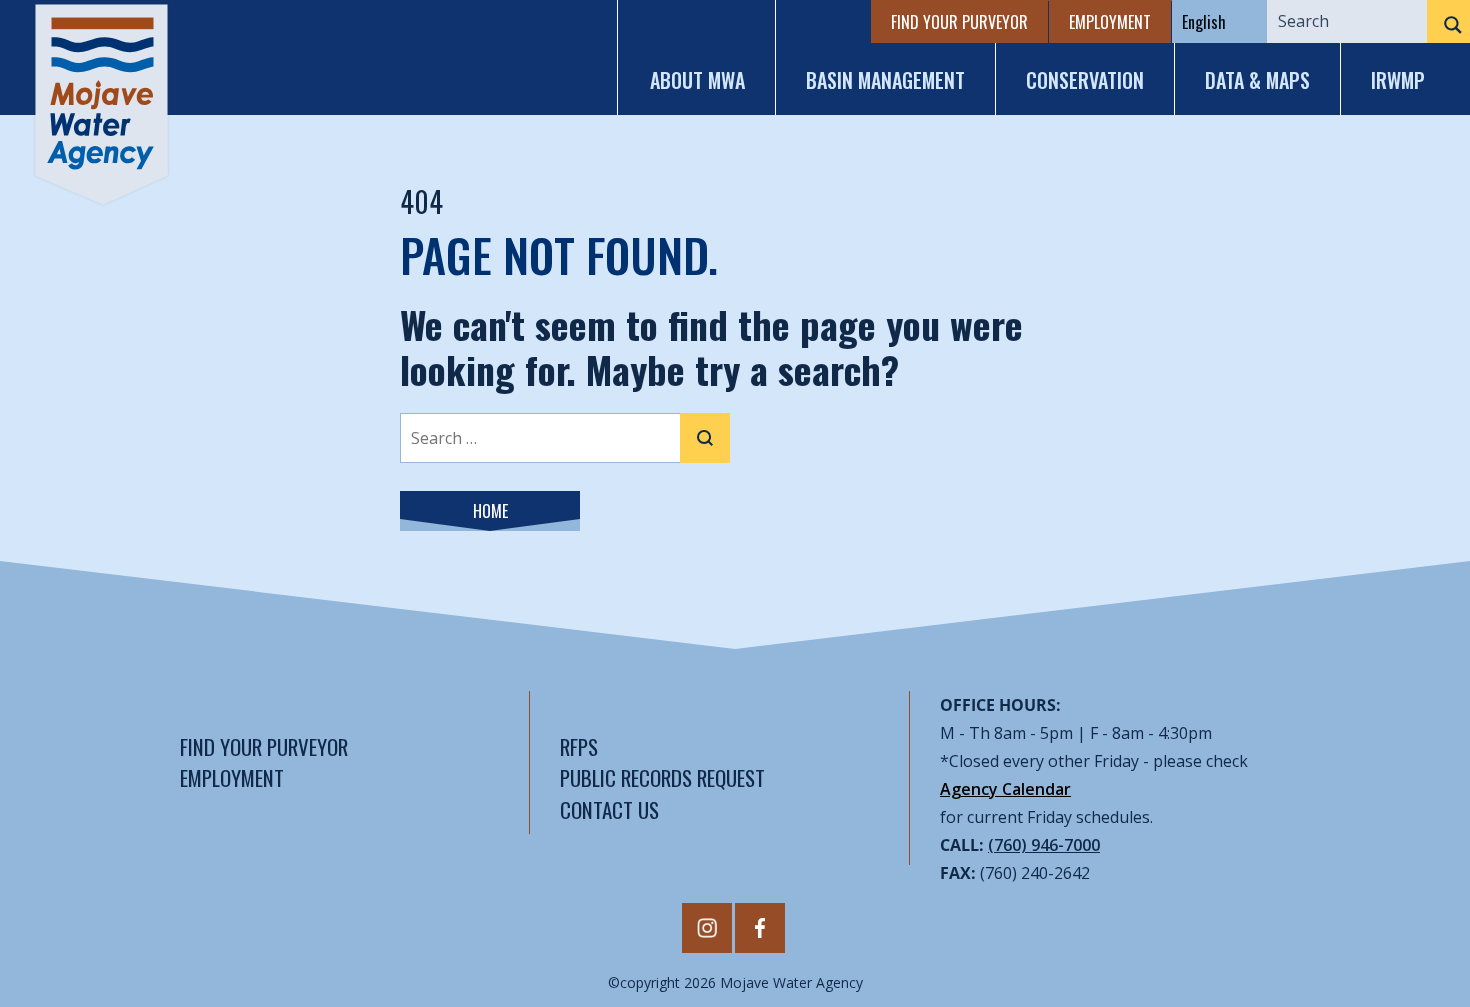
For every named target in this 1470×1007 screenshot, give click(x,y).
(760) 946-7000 (1044, 845)
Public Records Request (662, 777)
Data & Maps (1257, 80)
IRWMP (1398, 80)
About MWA (697, 80)
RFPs (579, 746)
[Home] (101, 104)
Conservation (1085, 80)
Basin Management (885, 80)
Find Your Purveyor (959, 22)
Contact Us (609, 809)
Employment (1110, 22)
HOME (490, 511)
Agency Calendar (1005, 789)
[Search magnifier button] (1448, 25)
